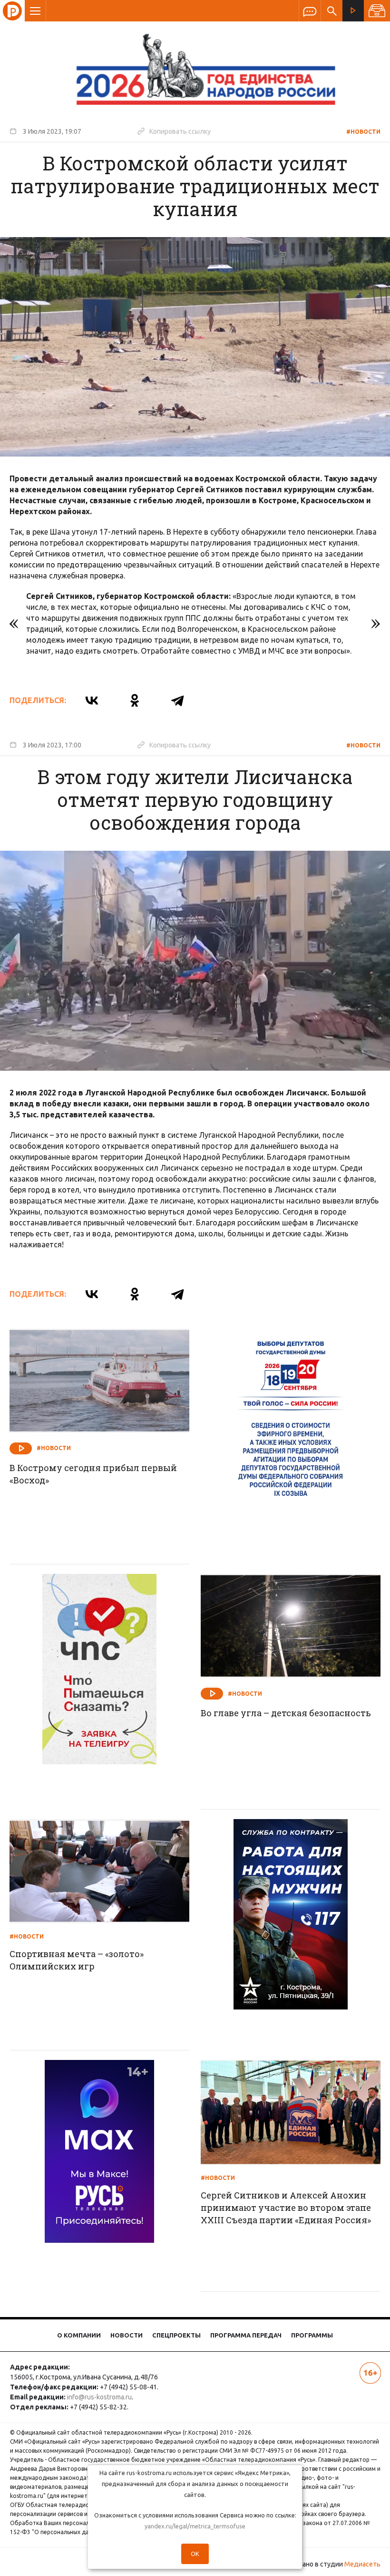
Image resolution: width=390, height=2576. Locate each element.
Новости (127, 2335)
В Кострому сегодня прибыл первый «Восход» (93, 1474)
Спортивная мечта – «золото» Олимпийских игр (77, 1960)
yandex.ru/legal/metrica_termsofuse (195, 2526)
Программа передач (246, 2335)
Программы (312, 2335)
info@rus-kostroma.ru (99, 2397)
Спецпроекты (176, 2335)
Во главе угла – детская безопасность (286, 1713)
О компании (79, 2335)
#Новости (363, 132)
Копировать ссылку (174, 131)
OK (195, 2554)
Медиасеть (362, 2564)
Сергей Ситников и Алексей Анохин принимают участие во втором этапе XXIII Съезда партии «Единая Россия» (286, 2208)
